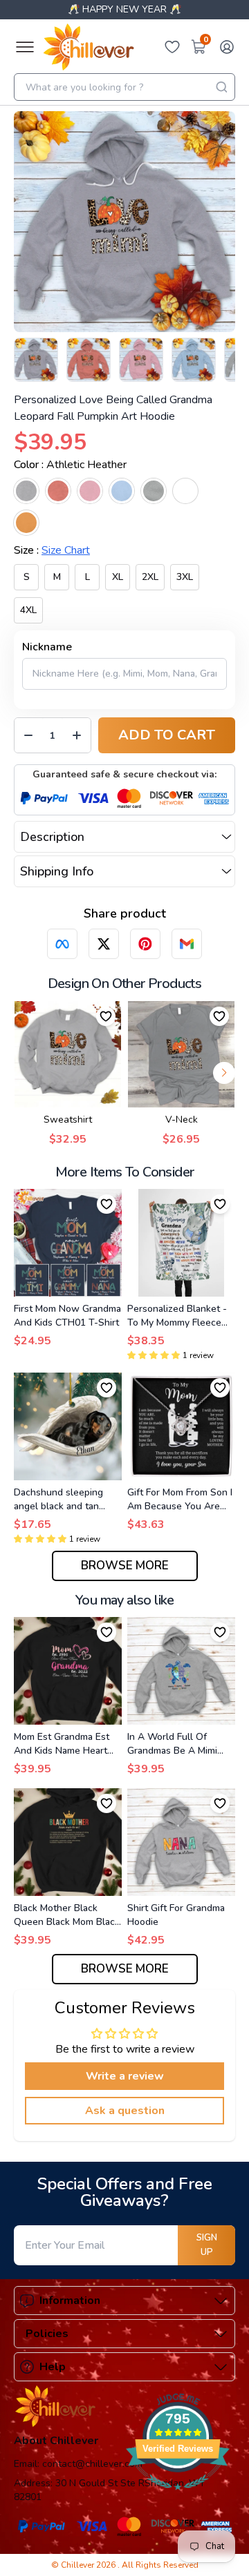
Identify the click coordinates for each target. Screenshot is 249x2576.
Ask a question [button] (125, 2111)
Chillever (79, 2565)
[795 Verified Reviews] (178, 2497)
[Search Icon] (221, 87)
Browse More (125, 1566)
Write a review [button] (125, 2076)
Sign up (207, 2245)
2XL (150, 577)
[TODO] (62, 944)
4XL (28, 610)
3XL (185, 577)
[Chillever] (89, 47)
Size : (52, 550)
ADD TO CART (167, 735)
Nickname (47, 647)
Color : (70, 465)
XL (118, 577)
